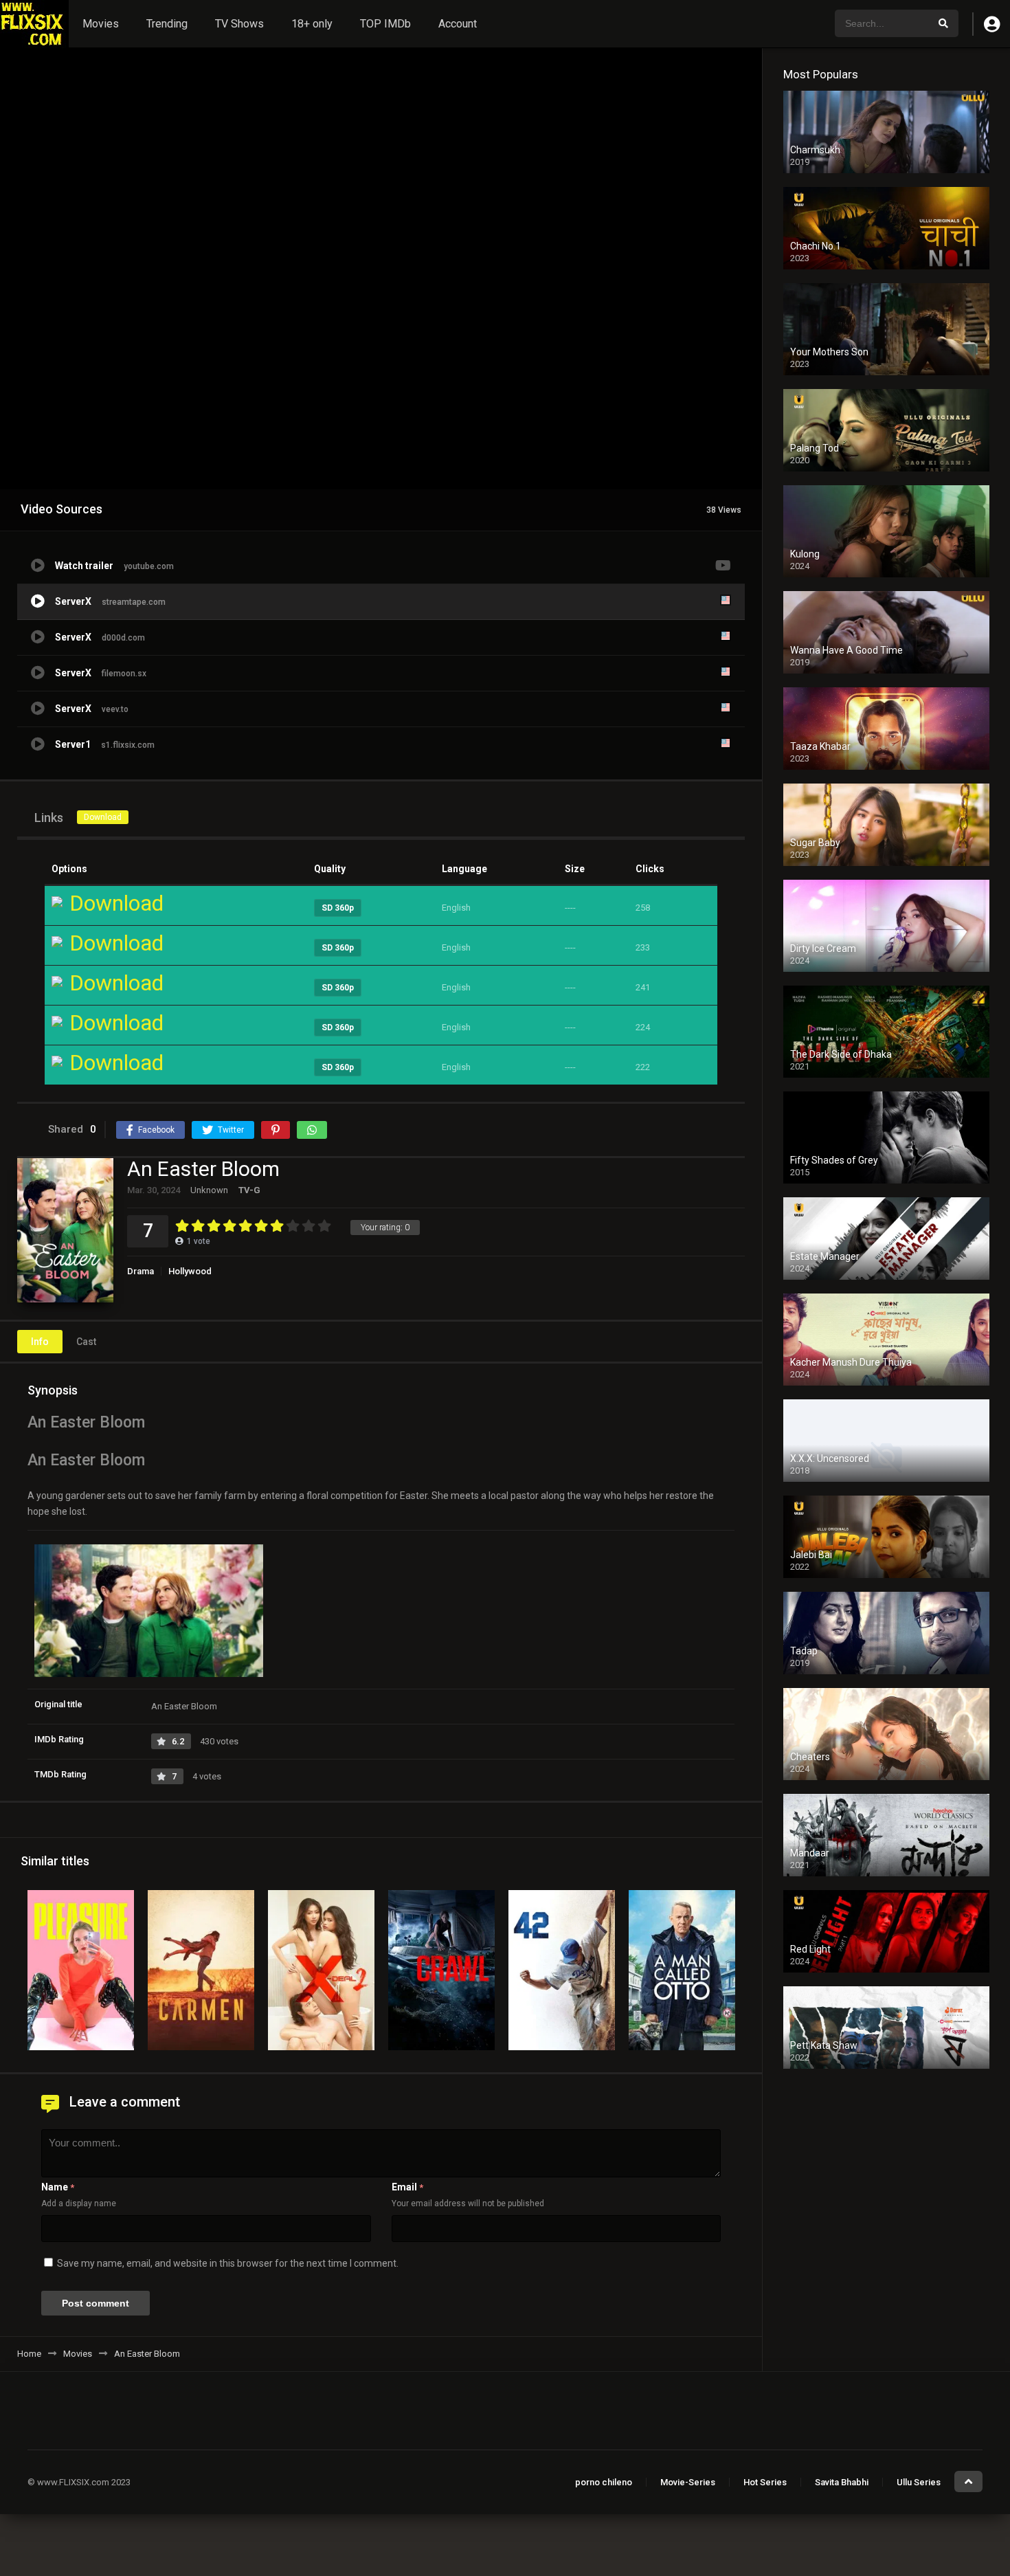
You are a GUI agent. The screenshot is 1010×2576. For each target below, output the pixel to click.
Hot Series (765, 2482)
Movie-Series (688, 2482)
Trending (167, 24)
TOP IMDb (385, 24)
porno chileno (604, 2482)
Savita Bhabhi (842, 2482)
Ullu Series (919, 2482)
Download (103, 817)
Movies (101, 24)
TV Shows (239, 24)
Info (40, 1342)
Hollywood (190, 1271)
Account (458, 24)
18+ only (312, 24)
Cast (86, 1342)
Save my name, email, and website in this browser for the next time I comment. (228, 2263)
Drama (141, 1271)
